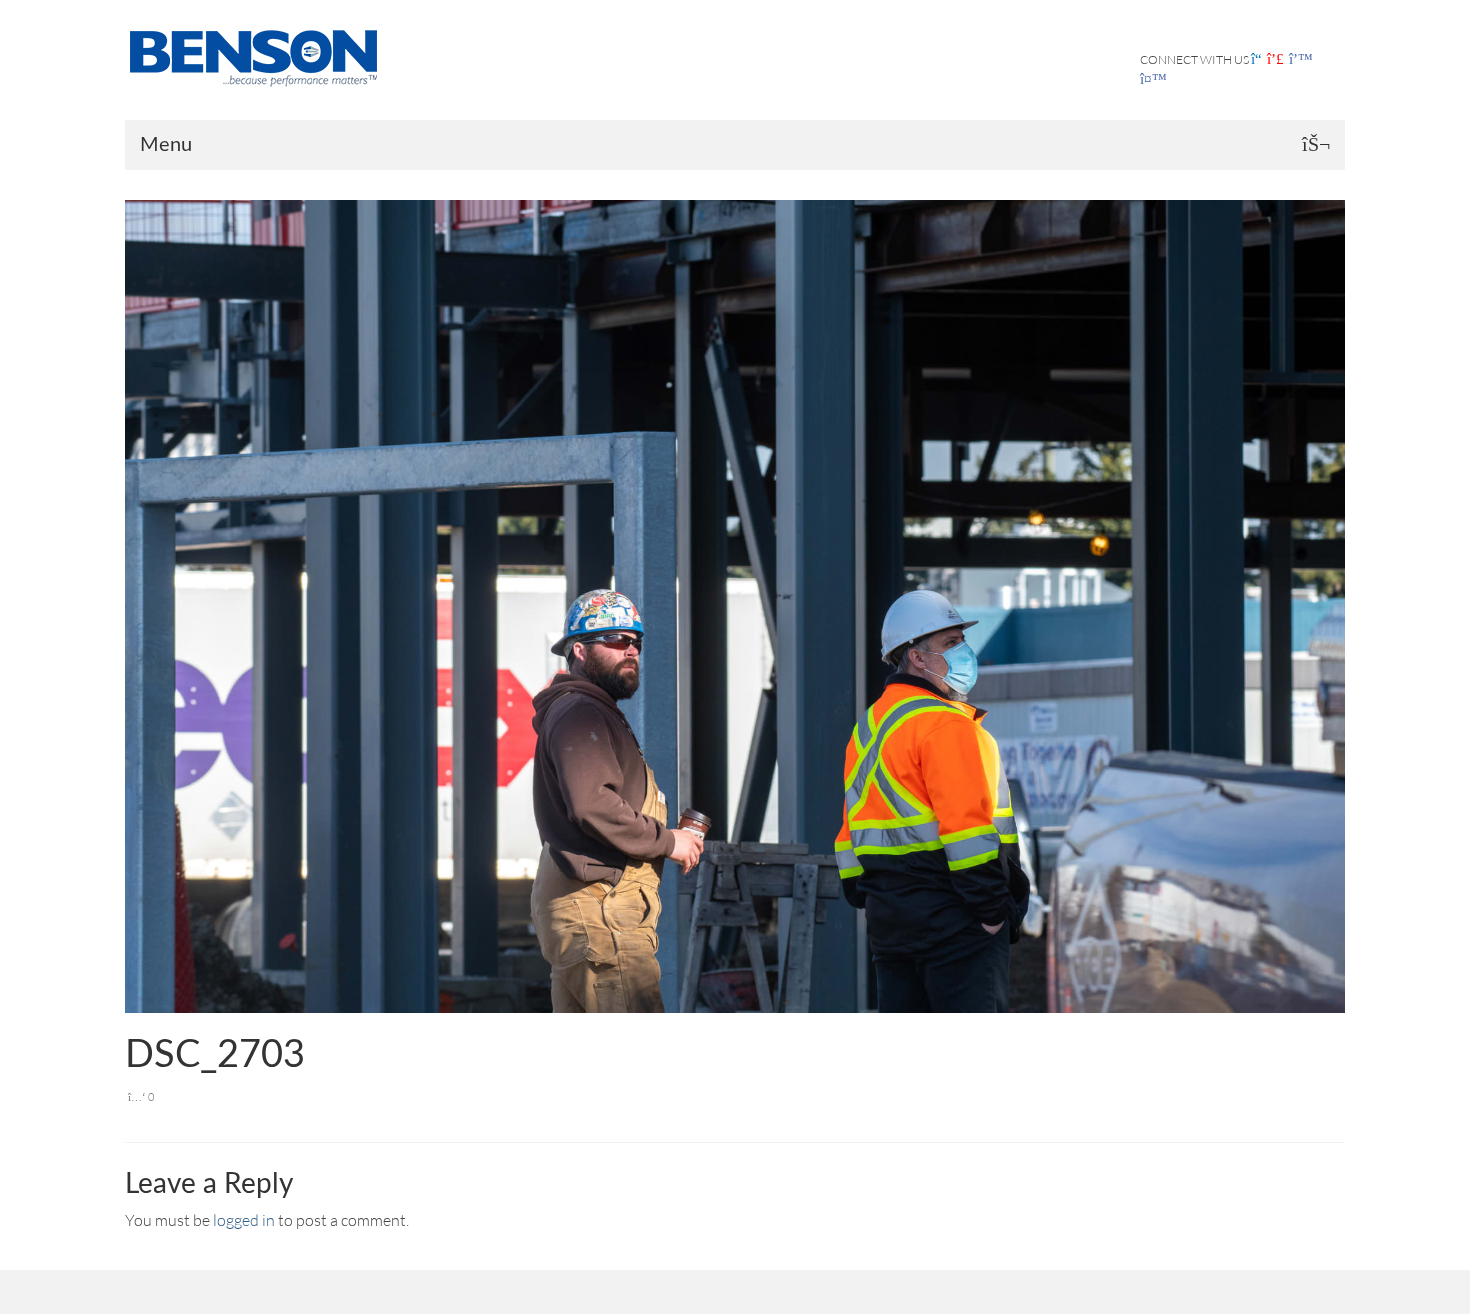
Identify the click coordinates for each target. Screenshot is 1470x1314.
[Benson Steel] (260, 56)
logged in (244, 1220)
